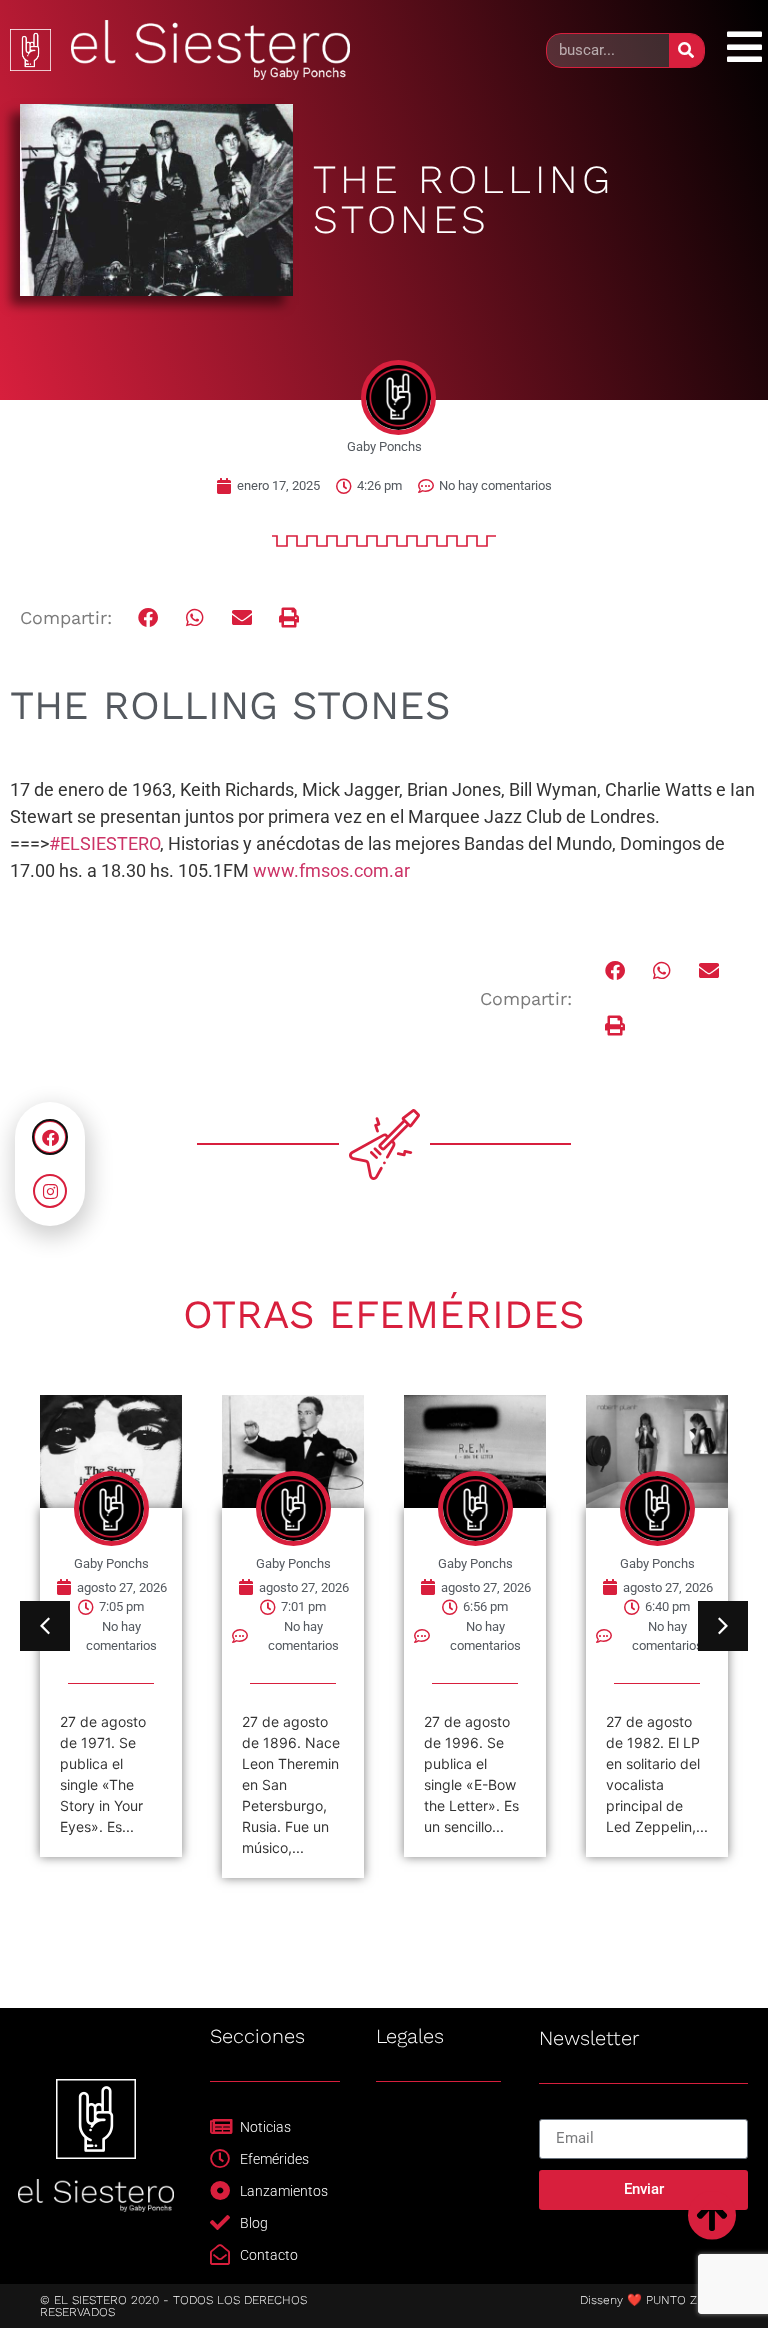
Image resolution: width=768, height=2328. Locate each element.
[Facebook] (50, 1137)
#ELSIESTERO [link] (104, 843)
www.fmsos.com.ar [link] (331, 870)
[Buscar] (686, 50)
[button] (149, 618)
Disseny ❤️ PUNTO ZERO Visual (669, 2300)
